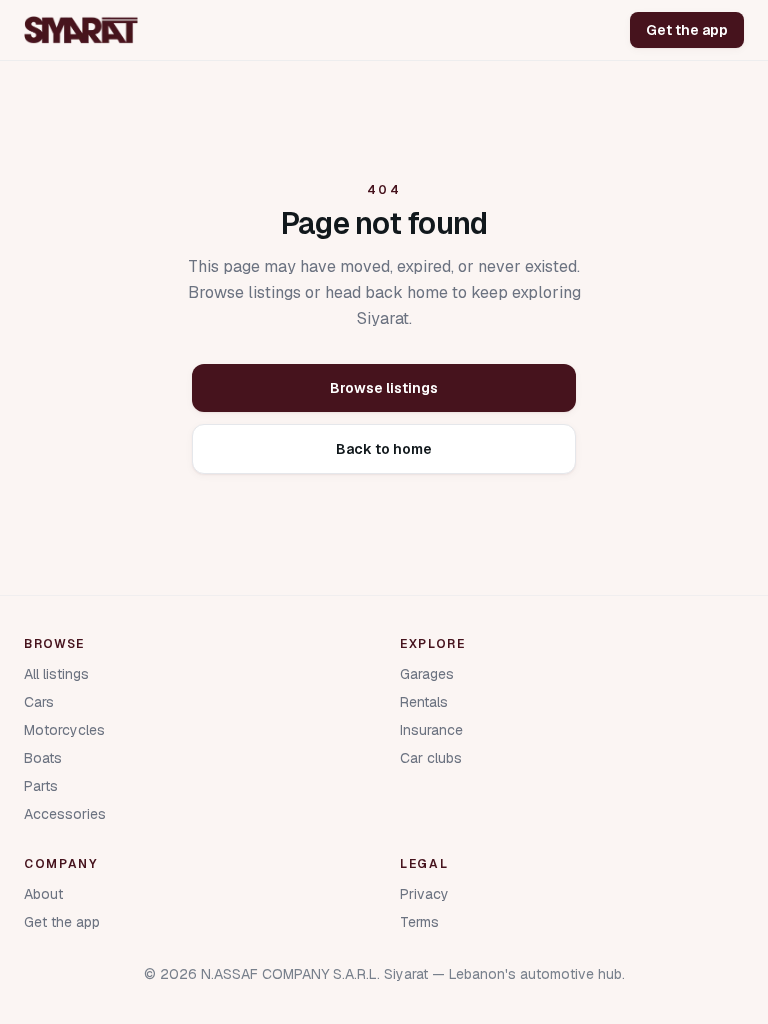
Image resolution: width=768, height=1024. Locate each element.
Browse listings (384, 388)
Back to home (384, 449)
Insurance (431, 730)
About (43, 894)
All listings (56, 674)
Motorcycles (64, 730)
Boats (43, 758)
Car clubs (431, 758)
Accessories (65, 814)
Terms (419, 922)
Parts (41, 786)
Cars (39, 702)
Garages (427, 674)
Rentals (424, 702)
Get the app (687, 30)
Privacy (424, 894)
